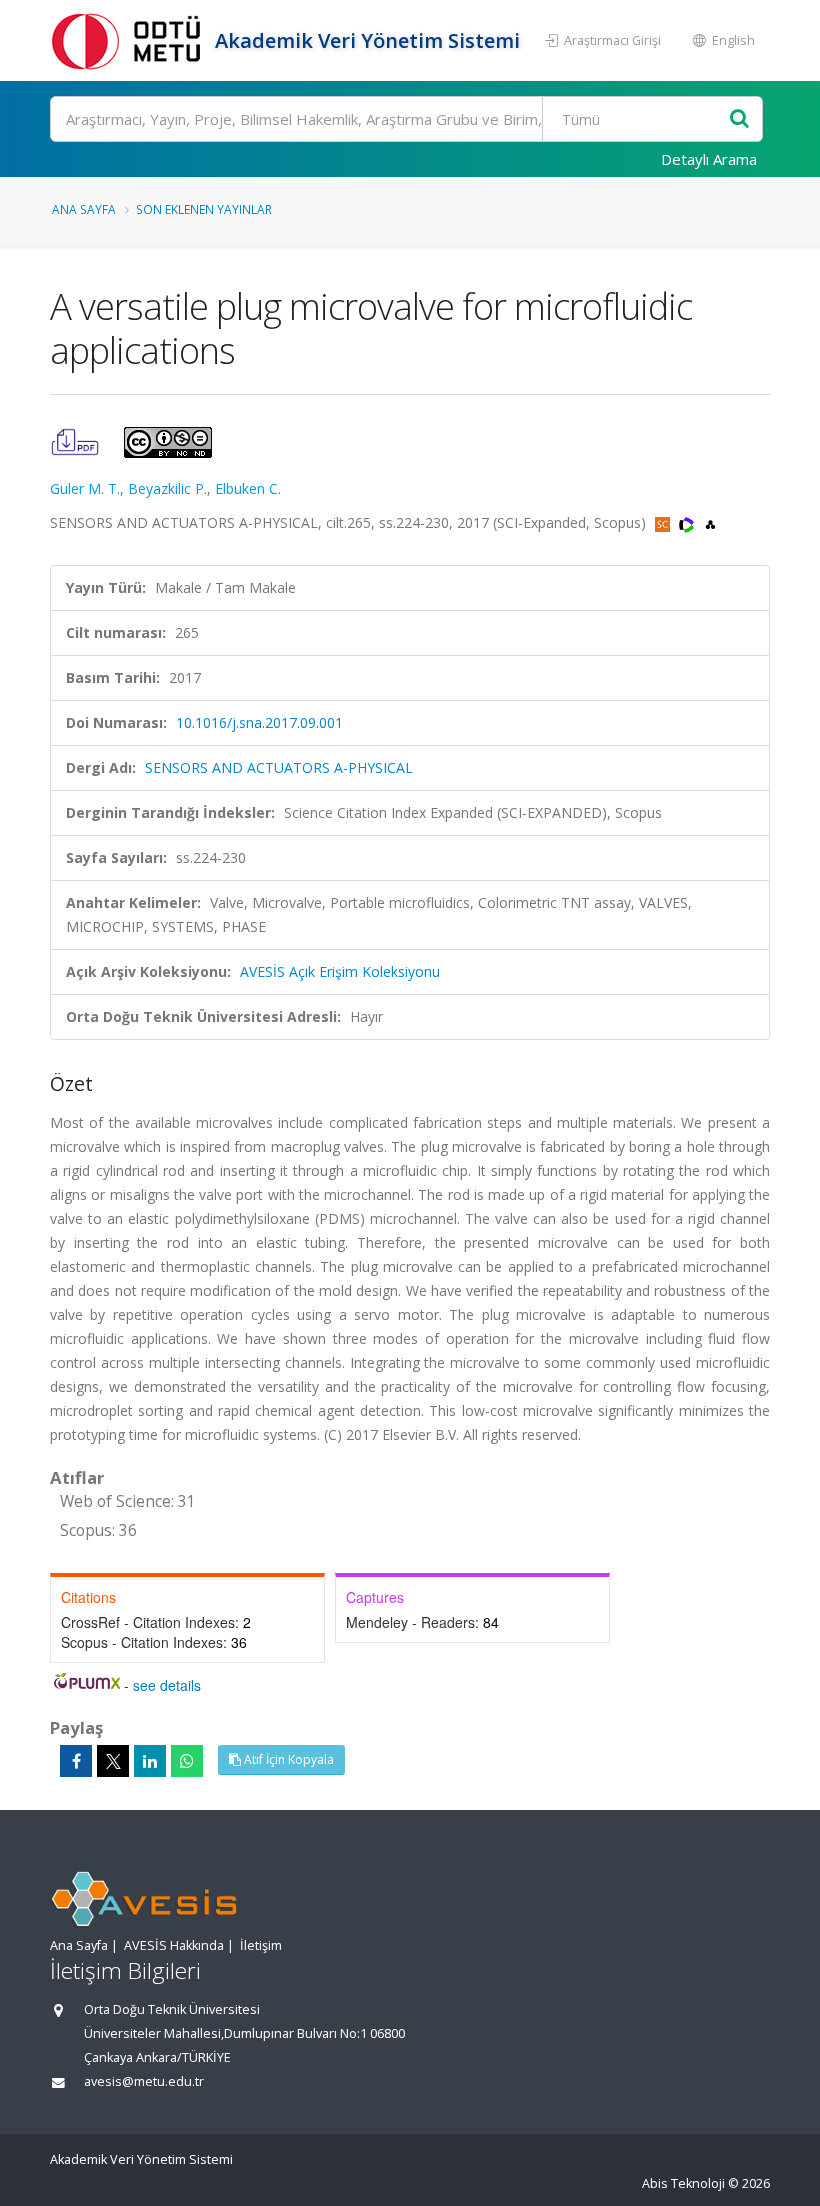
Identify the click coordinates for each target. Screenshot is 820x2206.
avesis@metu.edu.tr (144, 2081)
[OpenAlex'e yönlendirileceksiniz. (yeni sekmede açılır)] (710, 522)
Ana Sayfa (84, 209)
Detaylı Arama (709, 159)
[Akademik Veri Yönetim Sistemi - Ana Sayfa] (130, 40)
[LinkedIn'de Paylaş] (150, 1761)
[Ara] (739, 119)
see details (167, 1685)
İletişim (261, 1945)
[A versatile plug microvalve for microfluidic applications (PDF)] (77, 440)
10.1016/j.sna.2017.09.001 (259, 722)
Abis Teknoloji (683, 2183)
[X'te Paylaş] (113, 1761)
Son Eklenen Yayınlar (204, 209)
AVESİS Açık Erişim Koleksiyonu (340, 971)
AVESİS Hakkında (174, 1945)
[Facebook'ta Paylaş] (76, 1761)
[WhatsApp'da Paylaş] (187, 1761)
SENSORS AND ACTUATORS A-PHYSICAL (279, 767)
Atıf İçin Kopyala (287, 1759)
